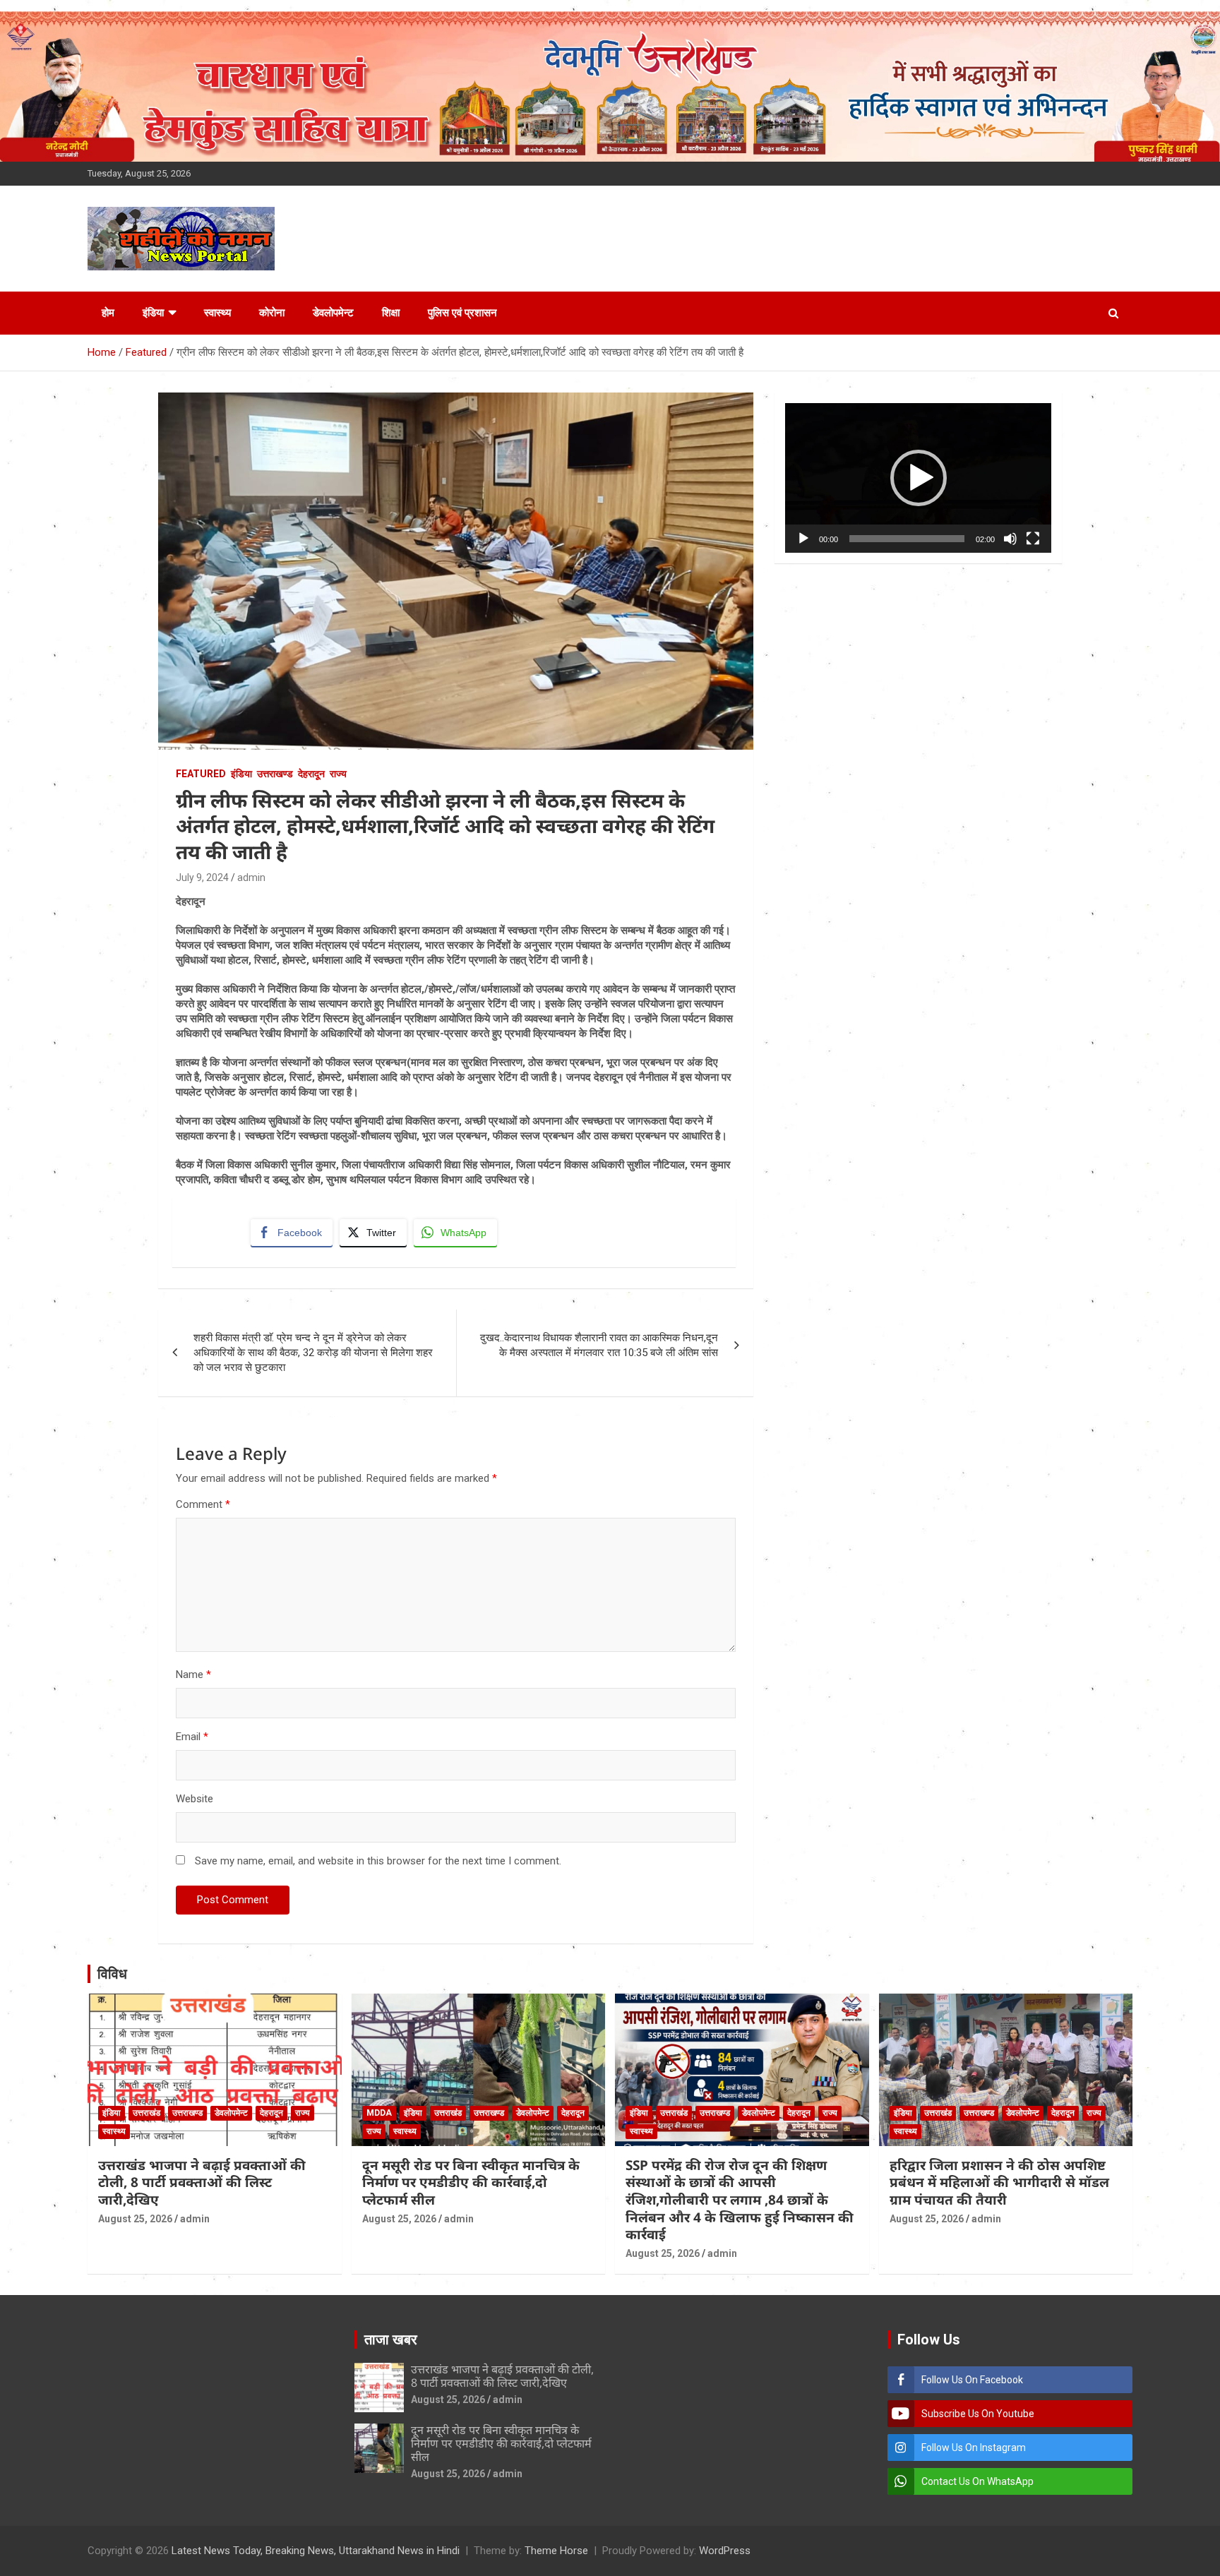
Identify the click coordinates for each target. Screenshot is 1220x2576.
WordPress (725, 2551)
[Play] (803, 539)
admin (251, 877)
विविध (112, 1974)
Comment (203, 1504)
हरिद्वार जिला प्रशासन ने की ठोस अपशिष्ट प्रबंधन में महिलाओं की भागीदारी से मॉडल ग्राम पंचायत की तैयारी (999, 2182)
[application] (918, 478)
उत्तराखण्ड (275, 774)
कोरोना (272, 313)
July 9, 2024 (202, 877)
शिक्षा (391, 313)
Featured (201, 774)
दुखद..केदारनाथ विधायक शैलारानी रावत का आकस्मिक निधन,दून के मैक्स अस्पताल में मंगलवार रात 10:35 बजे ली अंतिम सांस (599, 1345)
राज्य (338, 774)
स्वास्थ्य (217, 313)
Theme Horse (556, 2551)
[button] (919, 478)
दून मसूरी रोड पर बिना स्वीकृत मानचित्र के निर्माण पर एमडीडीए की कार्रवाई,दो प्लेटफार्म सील (471, 2182)
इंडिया (153, 313)
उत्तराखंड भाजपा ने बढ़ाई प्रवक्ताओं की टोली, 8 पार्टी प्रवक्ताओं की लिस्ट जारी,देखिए (202, 2182)
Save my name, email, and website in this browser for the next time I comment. (378, 1861)
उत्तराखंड (146, 2113)
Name (193, 1675)
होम (108, 313)
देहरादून (311, 774)
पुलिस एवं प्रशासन (462, 313)
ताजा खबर (391, 2340)
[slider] (907, 539)
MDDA (379, 2113)
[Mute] (1010, 539)
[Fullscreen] (1033, 539)
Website (195, 1799)
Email (192, 1737)
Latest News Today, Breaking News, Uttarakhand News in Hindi (316, 2551)
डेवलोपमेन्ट (333, 313)
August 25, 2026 (135, 2219)
